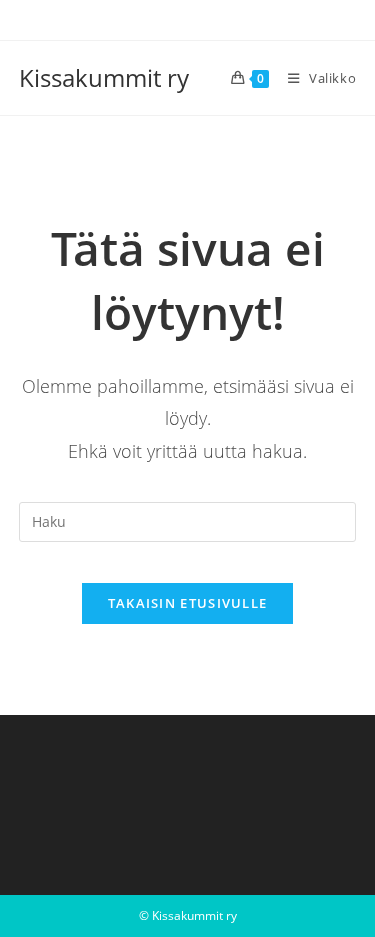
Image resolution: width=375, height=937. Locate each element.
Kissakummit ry (104, 77)
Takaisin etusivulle (188, 603)
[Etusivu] (25, 160)
